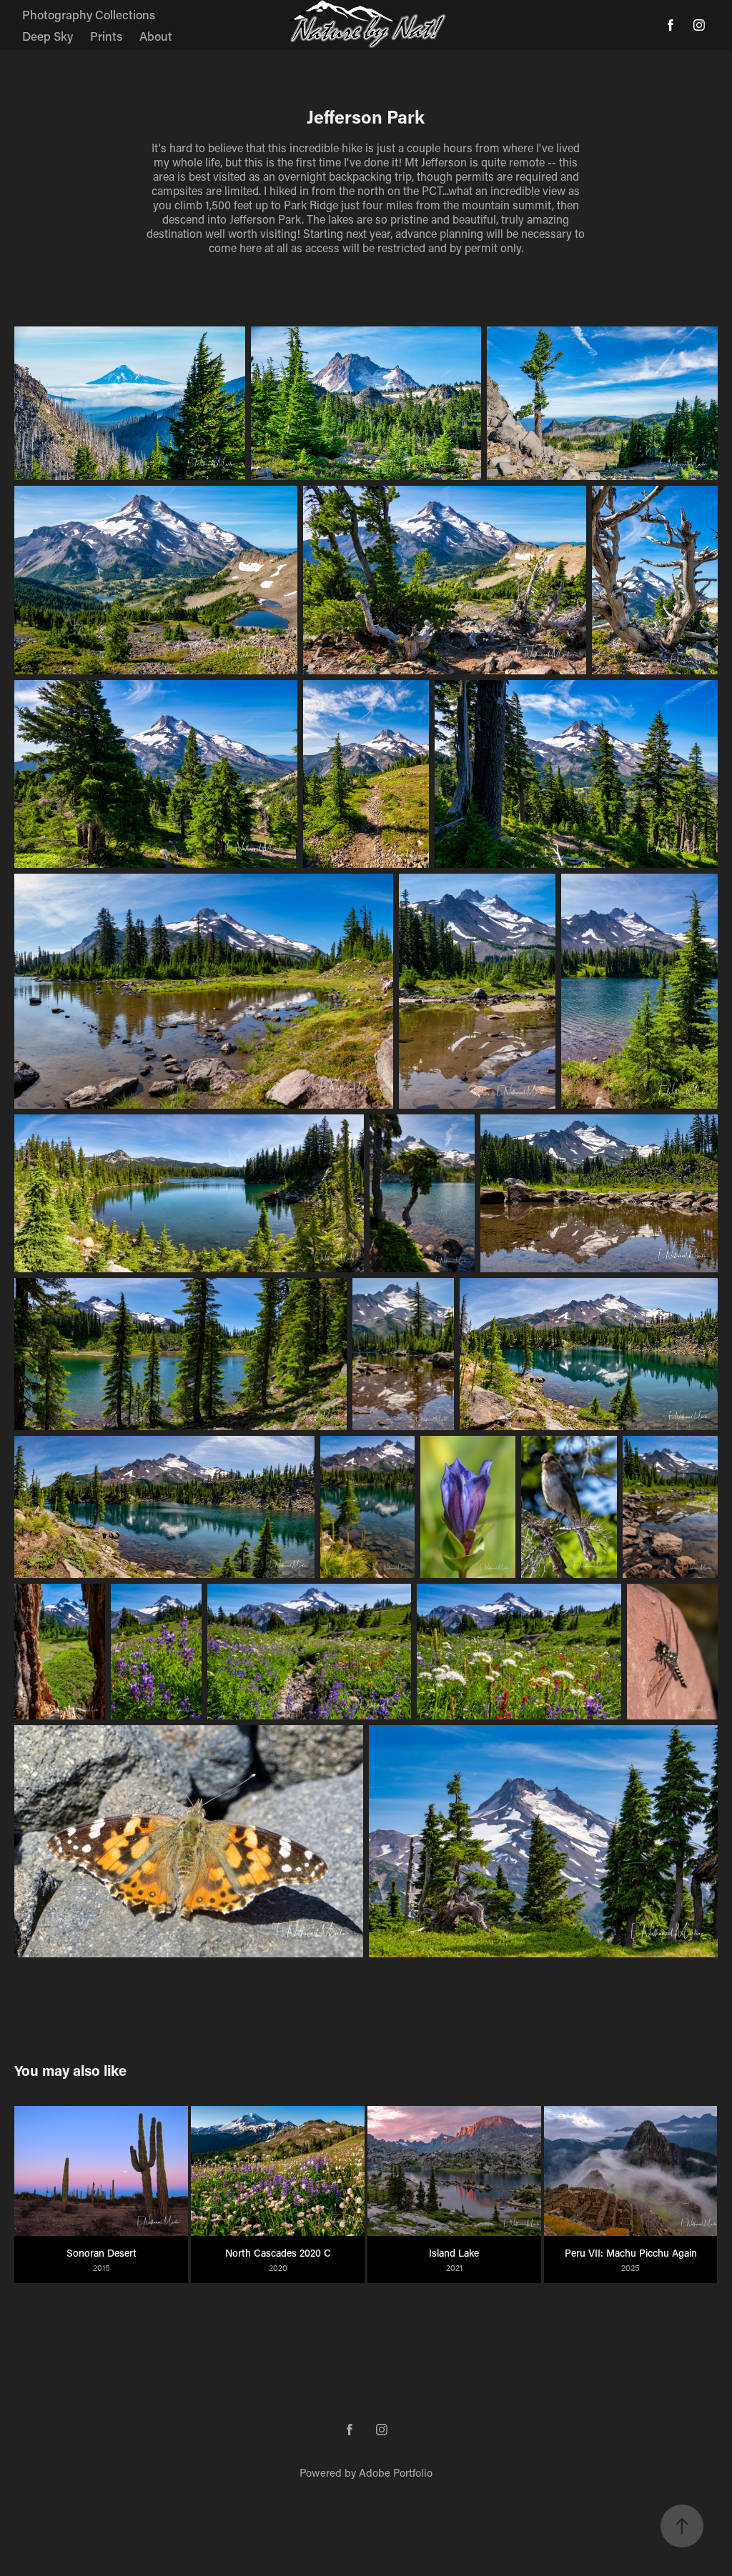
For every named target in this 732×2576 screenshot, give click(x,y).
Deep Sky (48, 36)
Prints (106, 36)
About (156, 36)
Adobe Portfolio (396, 2472)
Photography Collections (89, 14)
